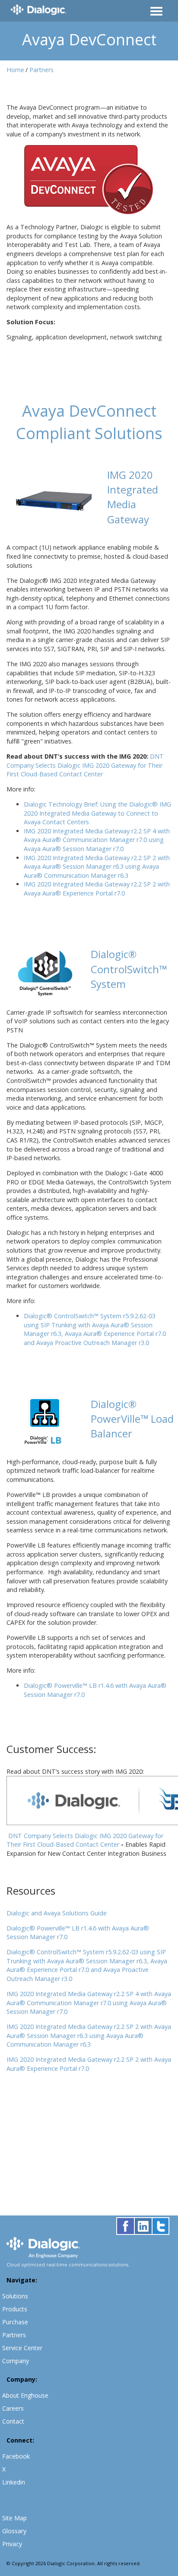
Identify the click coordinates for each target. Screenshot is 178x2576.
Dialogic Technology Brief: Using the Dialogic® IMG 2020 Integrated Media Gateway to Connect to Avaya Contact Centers (97, 813)
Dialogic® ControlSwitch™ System (129, 969)
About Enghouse (25, 2395)
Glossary (14, 2531)
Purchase (15, 2322)
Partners (41, 70)
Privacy (12, 2544)
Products (15, 2309)
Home (15, 70)
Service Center (22, 2348)
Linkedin (14, 2482)
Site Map (14, 2518)
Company (16, 2361)
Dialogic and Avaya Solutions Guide (57, 1913)
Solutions (15, 2296)
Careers (13, 2408)
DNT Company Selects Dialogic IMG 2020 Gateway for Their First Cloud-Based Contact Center (85, 1840)
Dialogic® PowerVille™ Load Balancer (132, 1419)
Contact (13, 2421)
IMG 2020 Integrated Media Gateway (133, 497)
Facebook (16, 2456)
